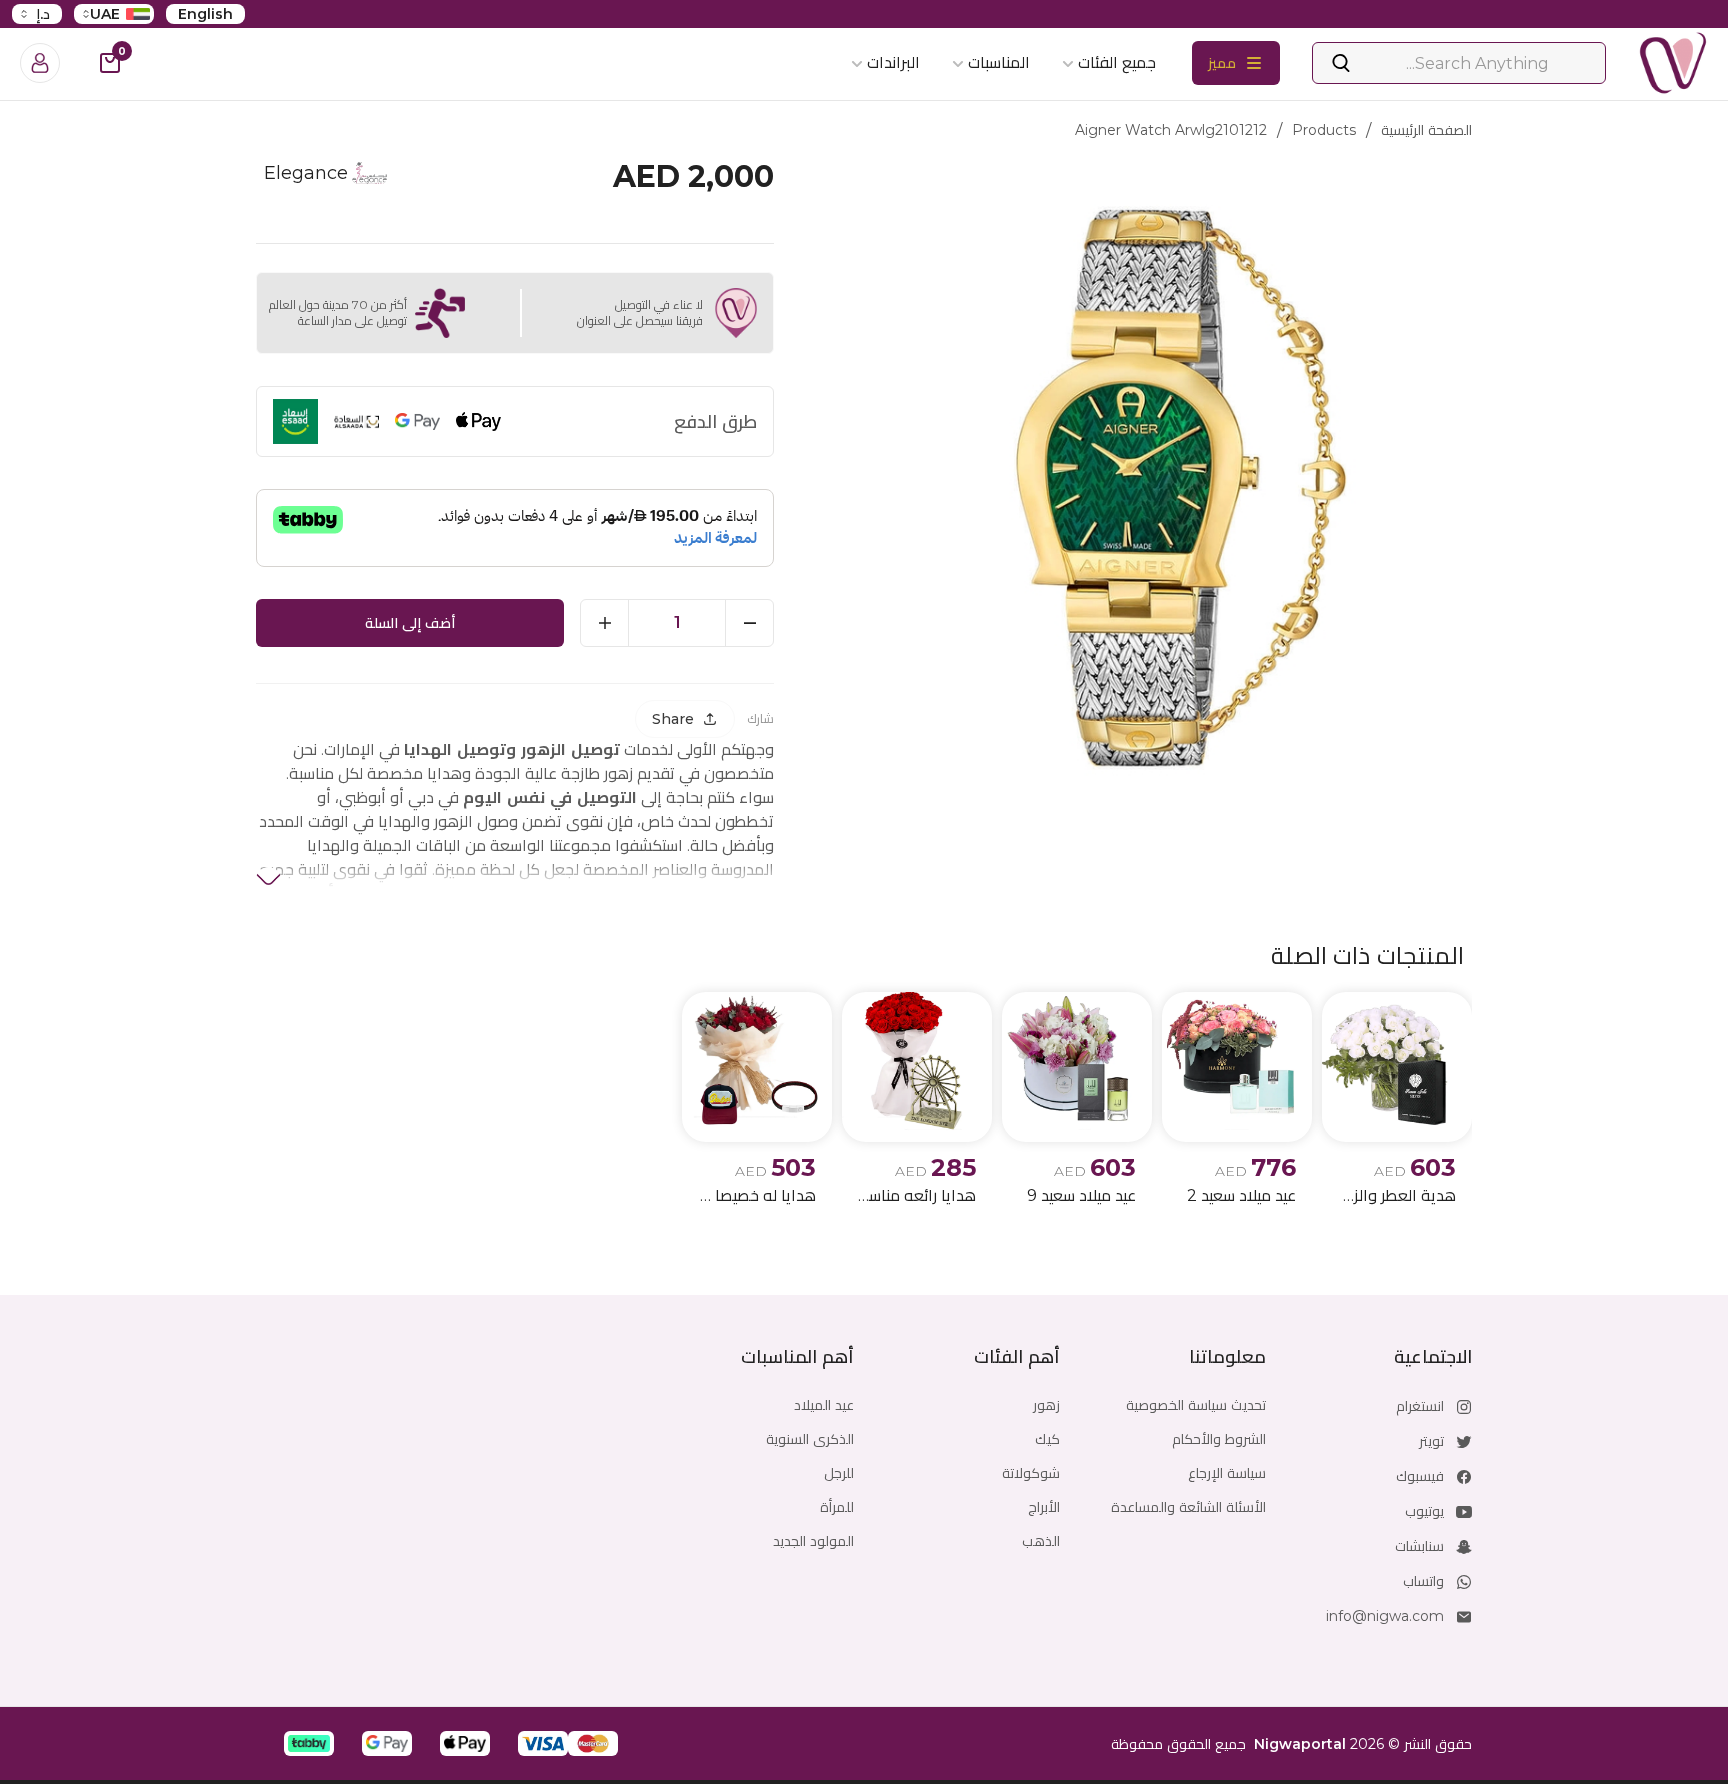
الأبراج (1044, 1507)
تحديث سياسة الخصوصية (1196, 1405)
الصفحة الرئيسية (1426, 130)
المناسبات (999, 62)
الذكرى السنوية (810, 1439)
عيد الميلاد (824, 1405)
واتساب (1423, 1581)
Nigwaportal (1300, 1744)
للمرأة (837, 1507)
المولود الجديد (813, 1541)
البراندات (893, 62)
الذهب (1041, 1541)
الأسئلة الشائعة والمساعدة (1188, 1507)
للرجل (839, 1473)
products (1324, 130)
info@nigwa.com (1385, 1616)
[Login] (40, 63)
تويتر (1431, 1441)
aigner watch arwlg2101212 (1171, 130)
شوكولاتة (1031, 1473)
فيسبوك (1420, 1476)
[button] (593, 1743)
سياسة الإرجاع (1227, 1473)
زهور (1046, 1405)
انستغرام (1420, 1406)
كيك (1047, 1439)
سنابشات (1419, 1546)
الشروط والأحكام (1219, 1439)
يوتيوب (1424, 1511)
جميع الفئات (1117, 62)
